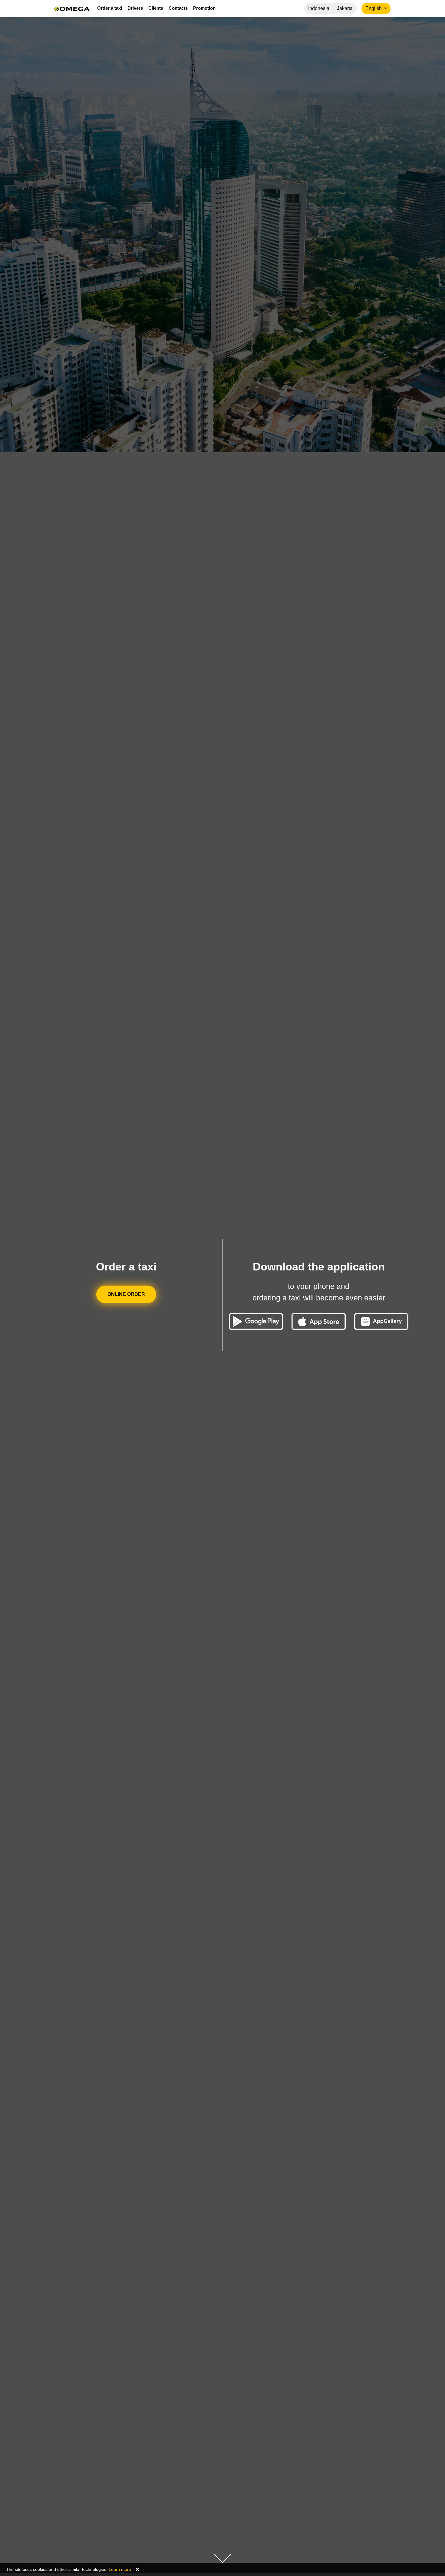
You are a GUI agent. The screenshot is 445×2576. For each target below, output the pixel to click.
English (374, 8)
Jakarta (345, 8)
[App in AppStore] (319, 1321)
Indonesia (319, 8)
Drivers (135, 8)
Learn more (120, 2569)
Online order (126, 1294)
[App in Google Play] (256, 1321)
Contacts (178, 8)
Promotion (204, 8)
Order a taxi (110, 8)
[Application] (381, 1321)
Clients (156, 8)
